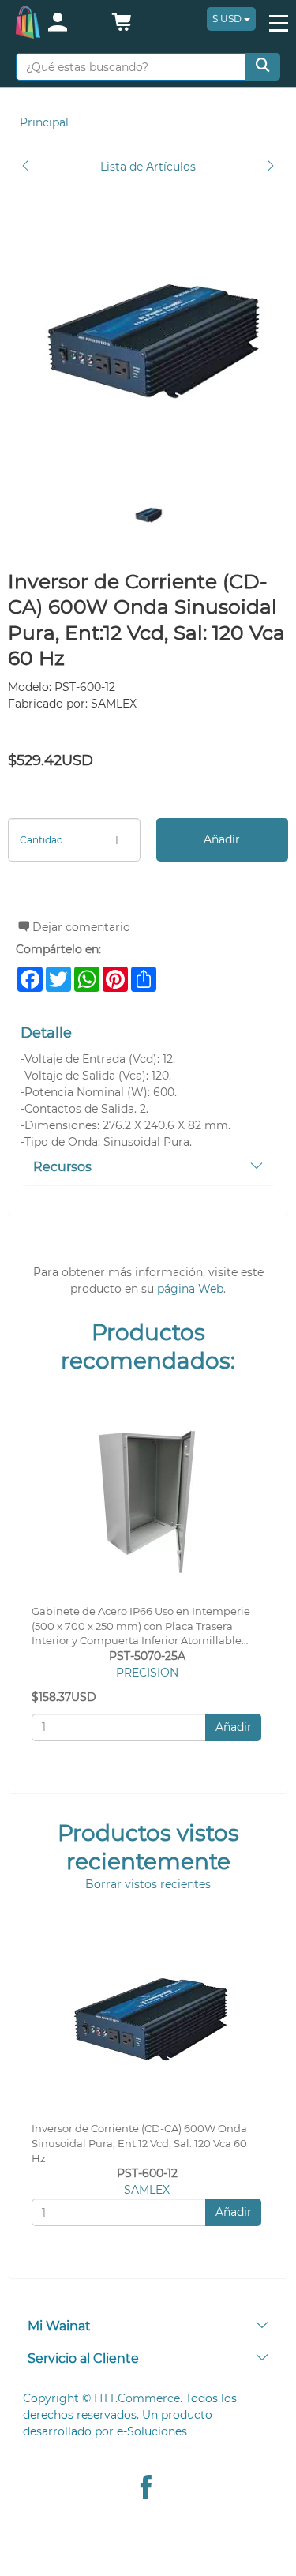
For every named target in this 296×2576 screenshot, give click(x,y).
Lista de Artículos (148, 167)
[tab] (148, 1168)
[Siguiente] (271, 167)
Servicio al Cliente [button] (83, 2358)
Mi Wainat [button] (59, 2326)
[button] (122, 26)
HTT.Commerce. (138, 2398)
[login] (71, 24)
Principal (44, 122)
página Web (190, 1289)
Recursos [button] (62, 1167)
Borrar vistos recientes (148, 1884)
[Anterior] (25, 167)
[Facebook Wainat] (146, 2489)
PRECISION (147, 1673)
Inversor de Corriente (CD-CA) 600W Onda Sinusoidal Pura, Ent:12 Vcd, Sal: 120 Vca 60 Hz (139, 2144)
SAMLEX (147, 2190)
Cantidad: (43, 840)
